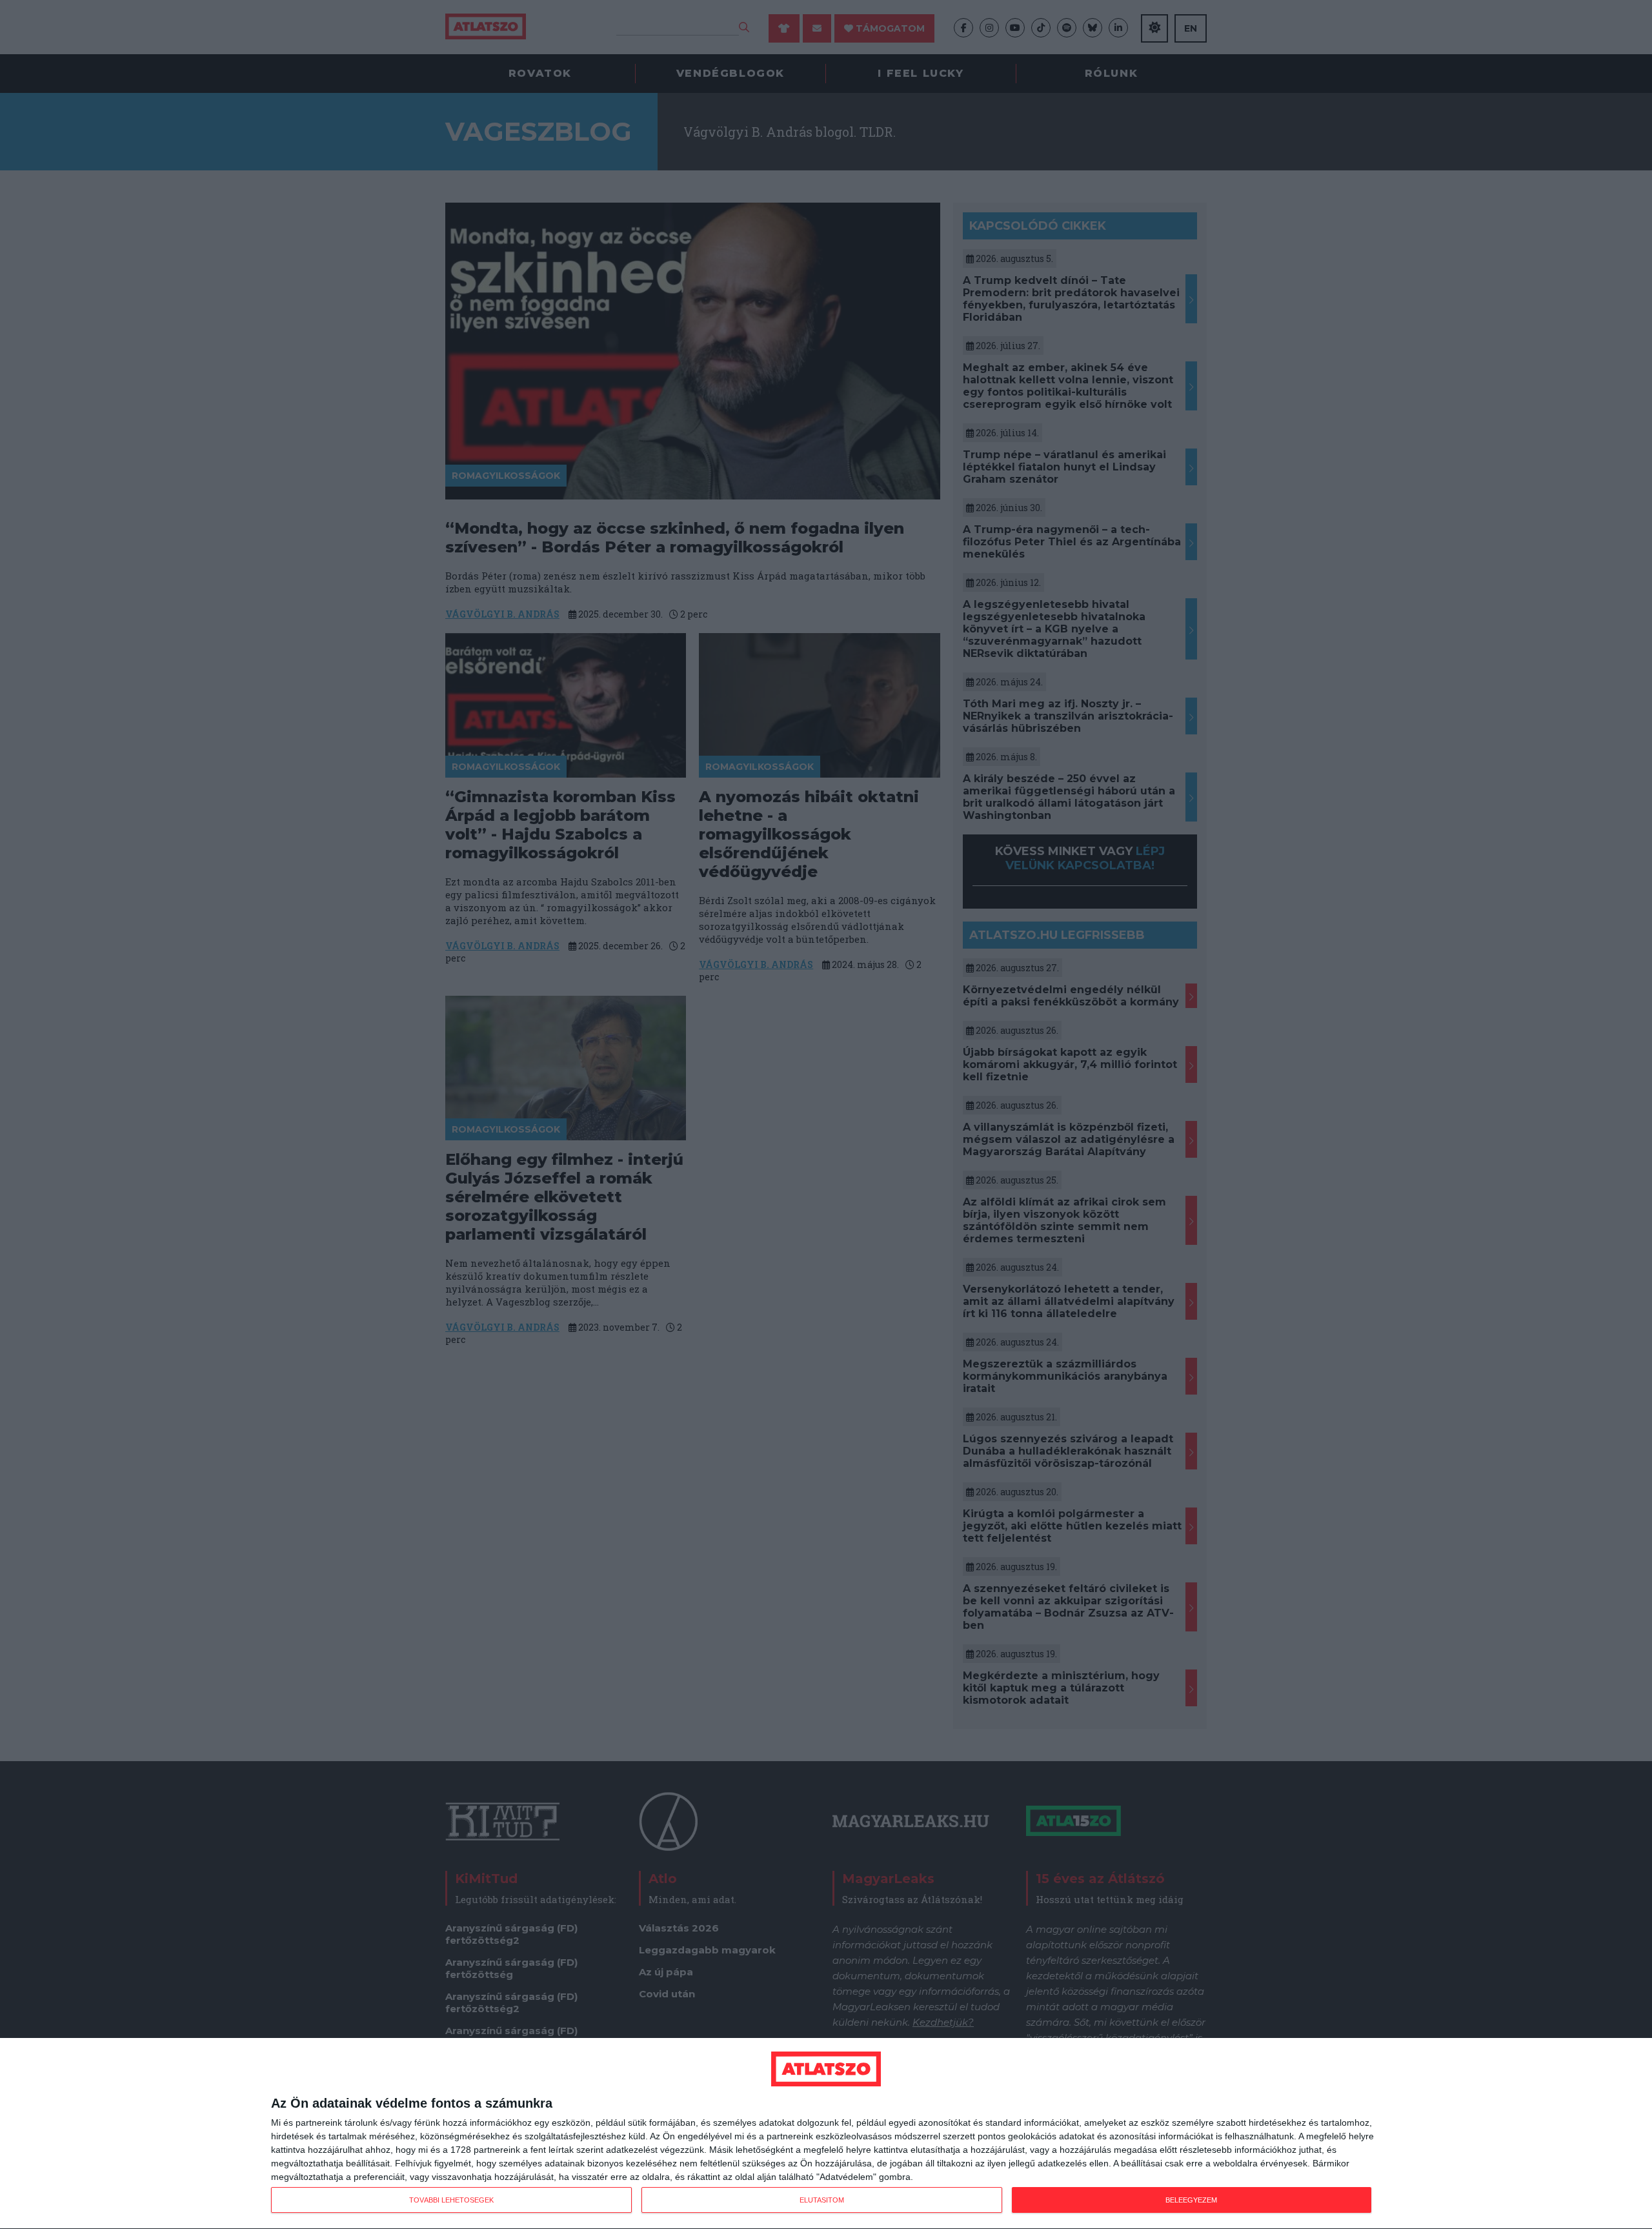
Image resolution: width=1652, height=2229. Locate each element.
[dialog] (826, 2134)
